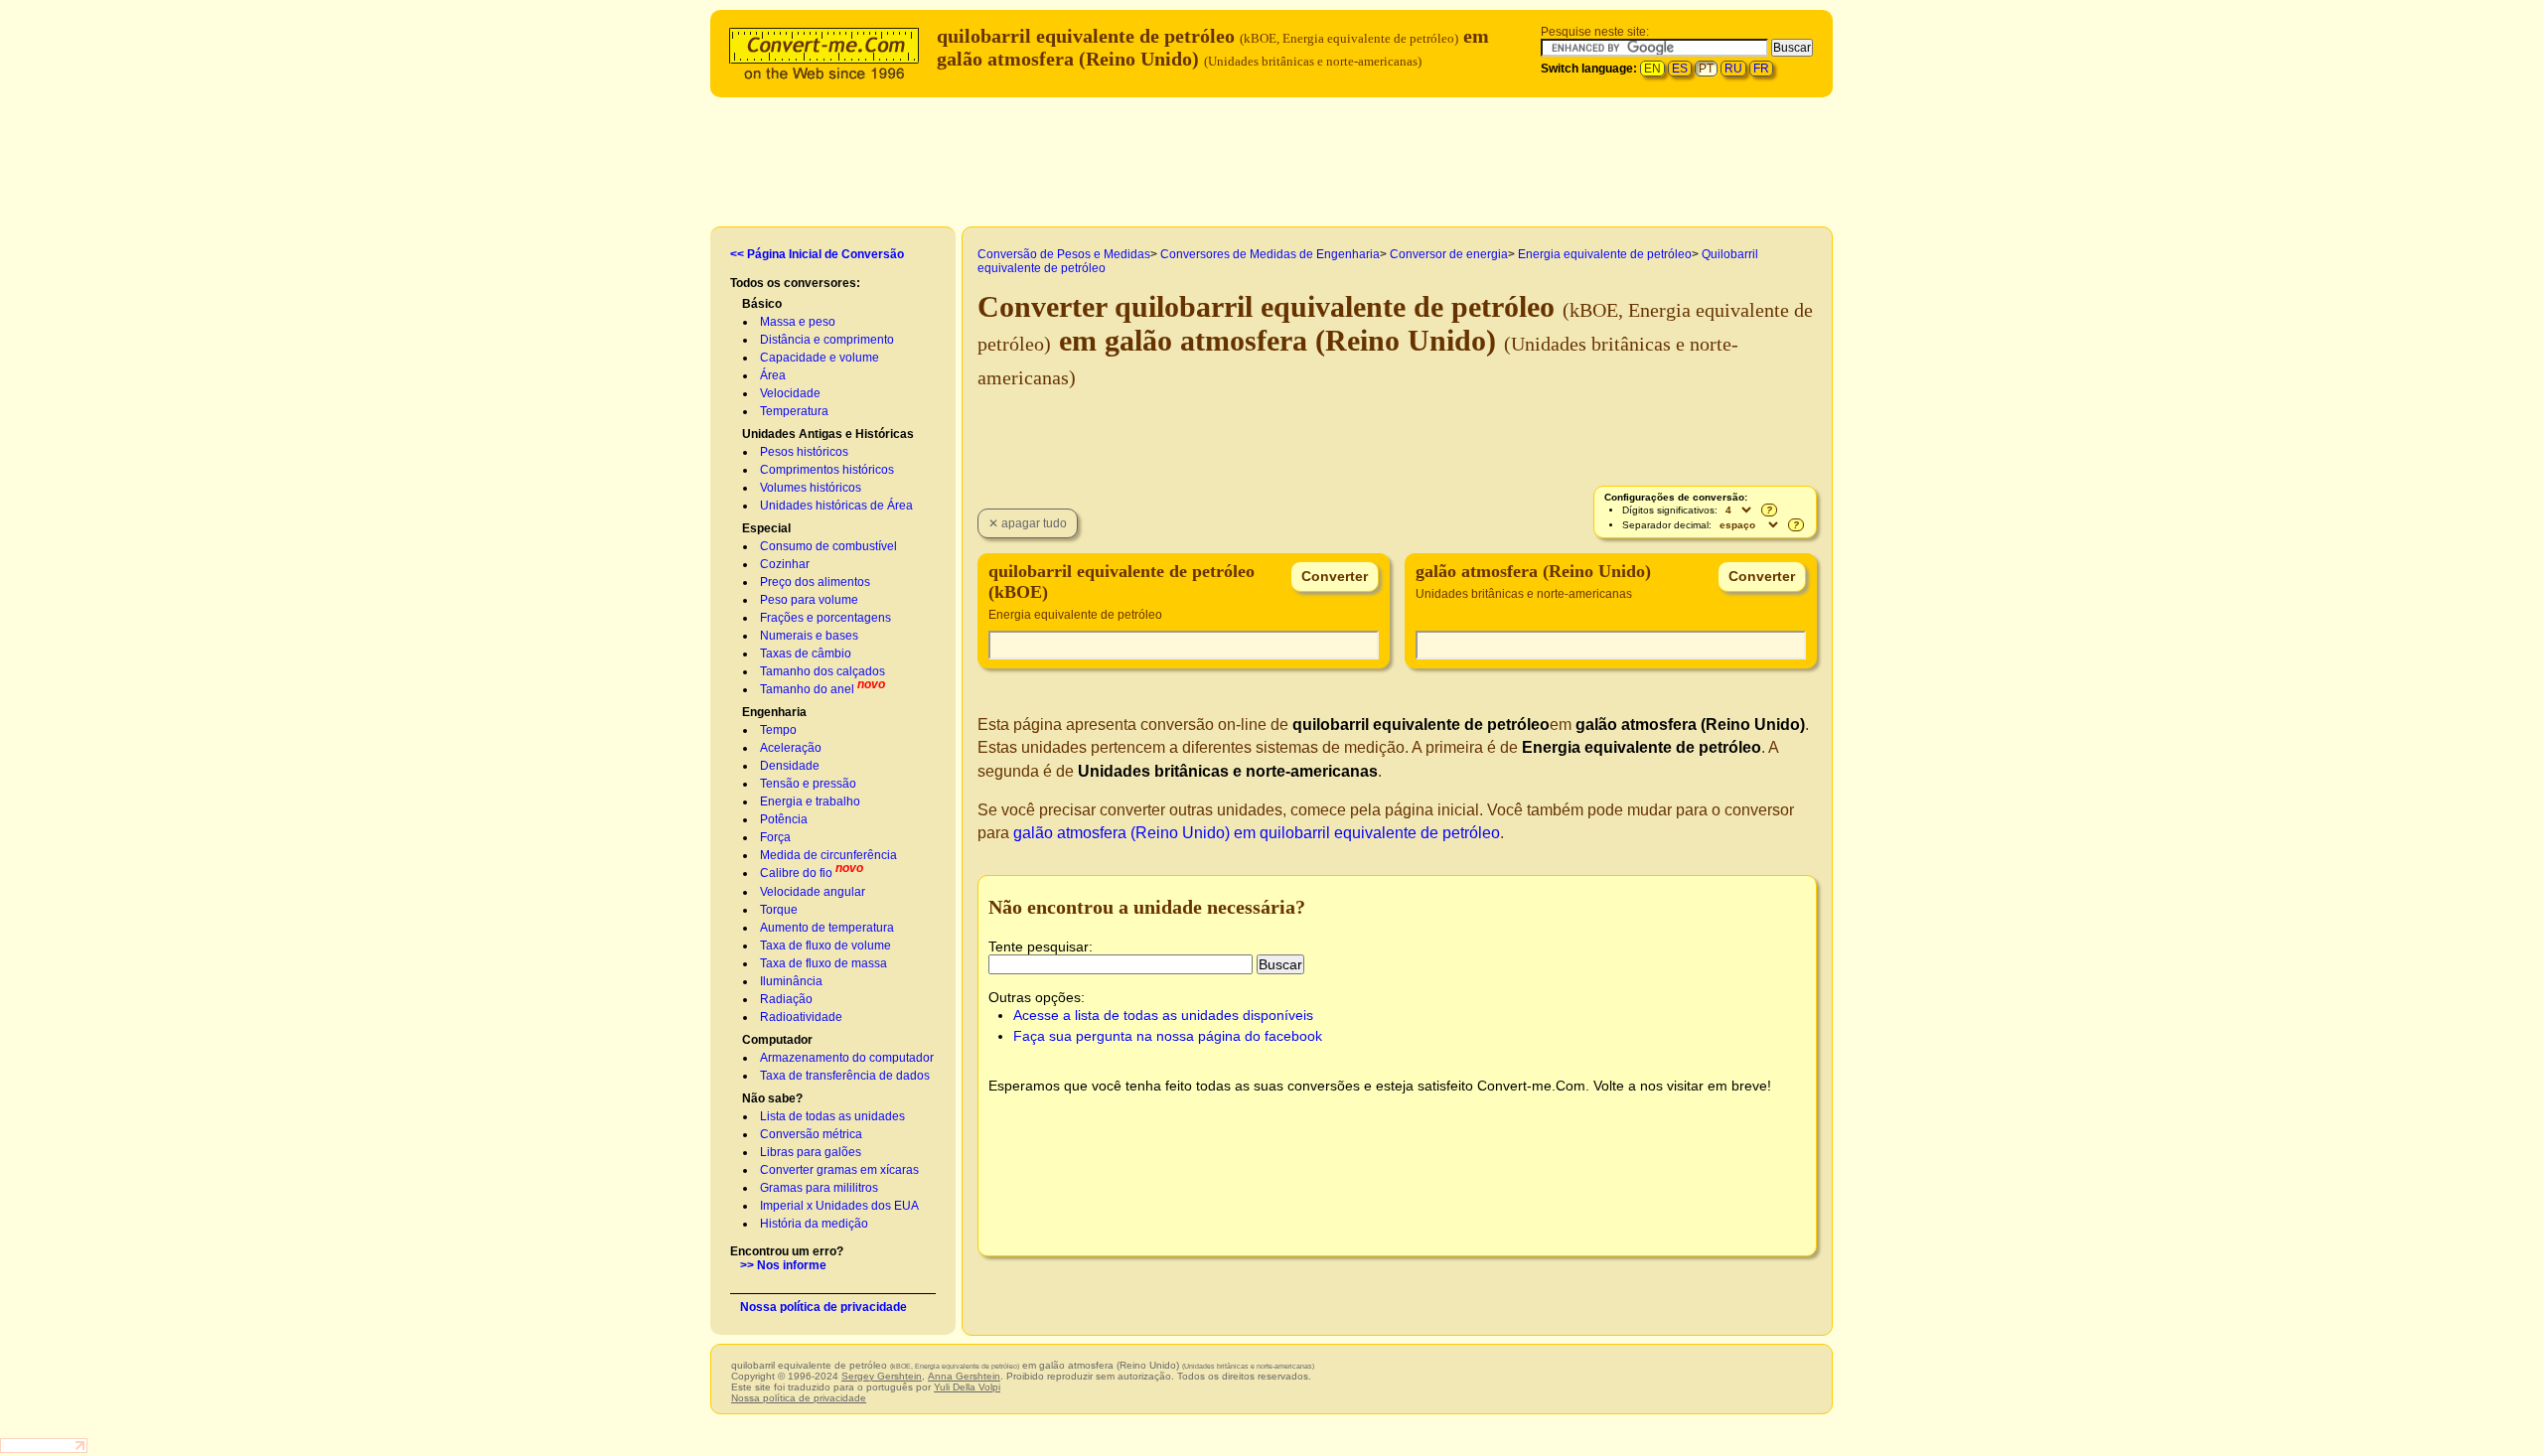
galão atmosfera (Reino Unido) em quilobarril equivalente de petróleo (1257, 833)
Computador (777, 1040)
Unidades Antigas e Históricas (828, 434)
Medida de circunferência (828, 855)
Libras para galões (811, 1152)
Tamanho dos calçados (823, 671)
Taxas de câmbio (806, 654)
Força (775, 837)
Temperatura (794, 411)
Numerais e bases (809, 636)
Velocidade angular (813, 892)
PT (1706, 69)
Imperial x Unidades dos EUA (839, 1206)
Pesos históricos (804, 452)
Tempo (778, 730)
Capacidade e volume (820, 358)
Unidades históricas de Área (836, 506)
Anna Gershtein (964, 1376)
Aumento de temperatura (827, 928)
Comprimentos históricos (827, 470)
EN (1652, 69)
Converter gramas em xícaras (839, 1170)
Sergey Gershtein (882, 1376)
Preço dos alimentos (815, 582)
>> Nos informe (783, 1265)
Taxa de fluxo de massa (823, 963)
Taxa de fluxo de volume (825, 946)
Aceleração (791, 748)
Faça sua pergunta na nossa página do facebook (1168, 1036)
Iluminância (791, 981)
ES (1680, 69)
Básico (762, 304)
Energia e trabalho (810, 801)
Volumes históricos (811, 488)
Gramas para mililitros (819, 1188)
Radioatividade (801, 1017)
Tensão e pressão (808, 784)
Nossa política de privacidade (823, 1307)
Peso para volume (809, 600)
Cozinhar (785, 564)
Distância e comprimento (827, 340)
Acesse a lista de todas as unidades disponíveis (1163, 1015)
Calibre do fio (796, 873)
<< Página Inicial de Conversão (817, 254)
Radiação (786, 999)
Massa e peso (798, 322)
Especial (766, 528)
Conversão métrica (811, 1134)
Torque (779, 910)
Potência (784, 819)
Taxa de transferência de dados (845, 1076)
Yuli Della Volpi (967, 1387)
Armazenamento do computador (847, 1058)
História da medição (814, 1224)
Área (773, 375)
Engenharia (774, 712)
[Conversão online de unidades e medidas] (828, 51)
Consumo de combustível (828, 546)
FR (1761, 69)
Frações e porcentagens (825, 618)
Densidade (790, 766)
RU (1733, 69)
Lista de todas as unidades (832, 1116)
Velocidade (790, 393)
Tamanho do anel (807, 689)
